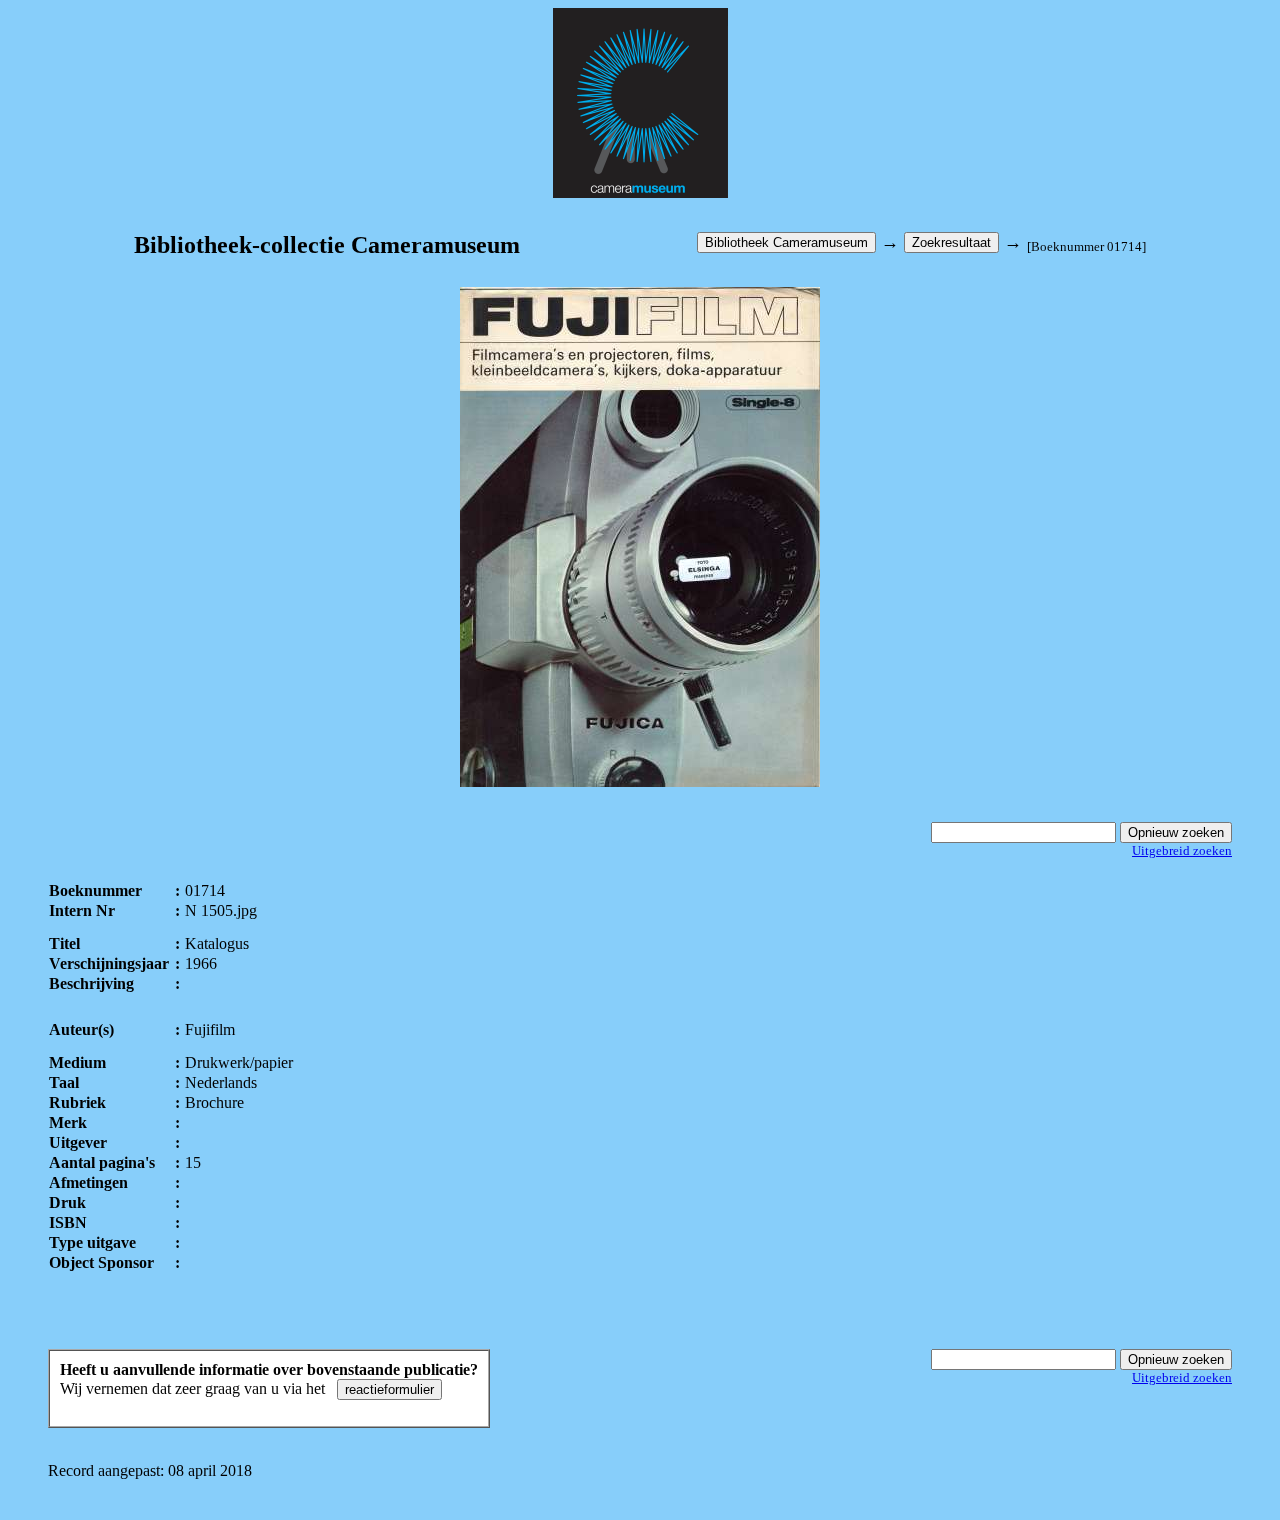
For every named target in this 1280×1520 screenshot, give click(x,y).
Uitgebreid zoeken (1182, 850)
